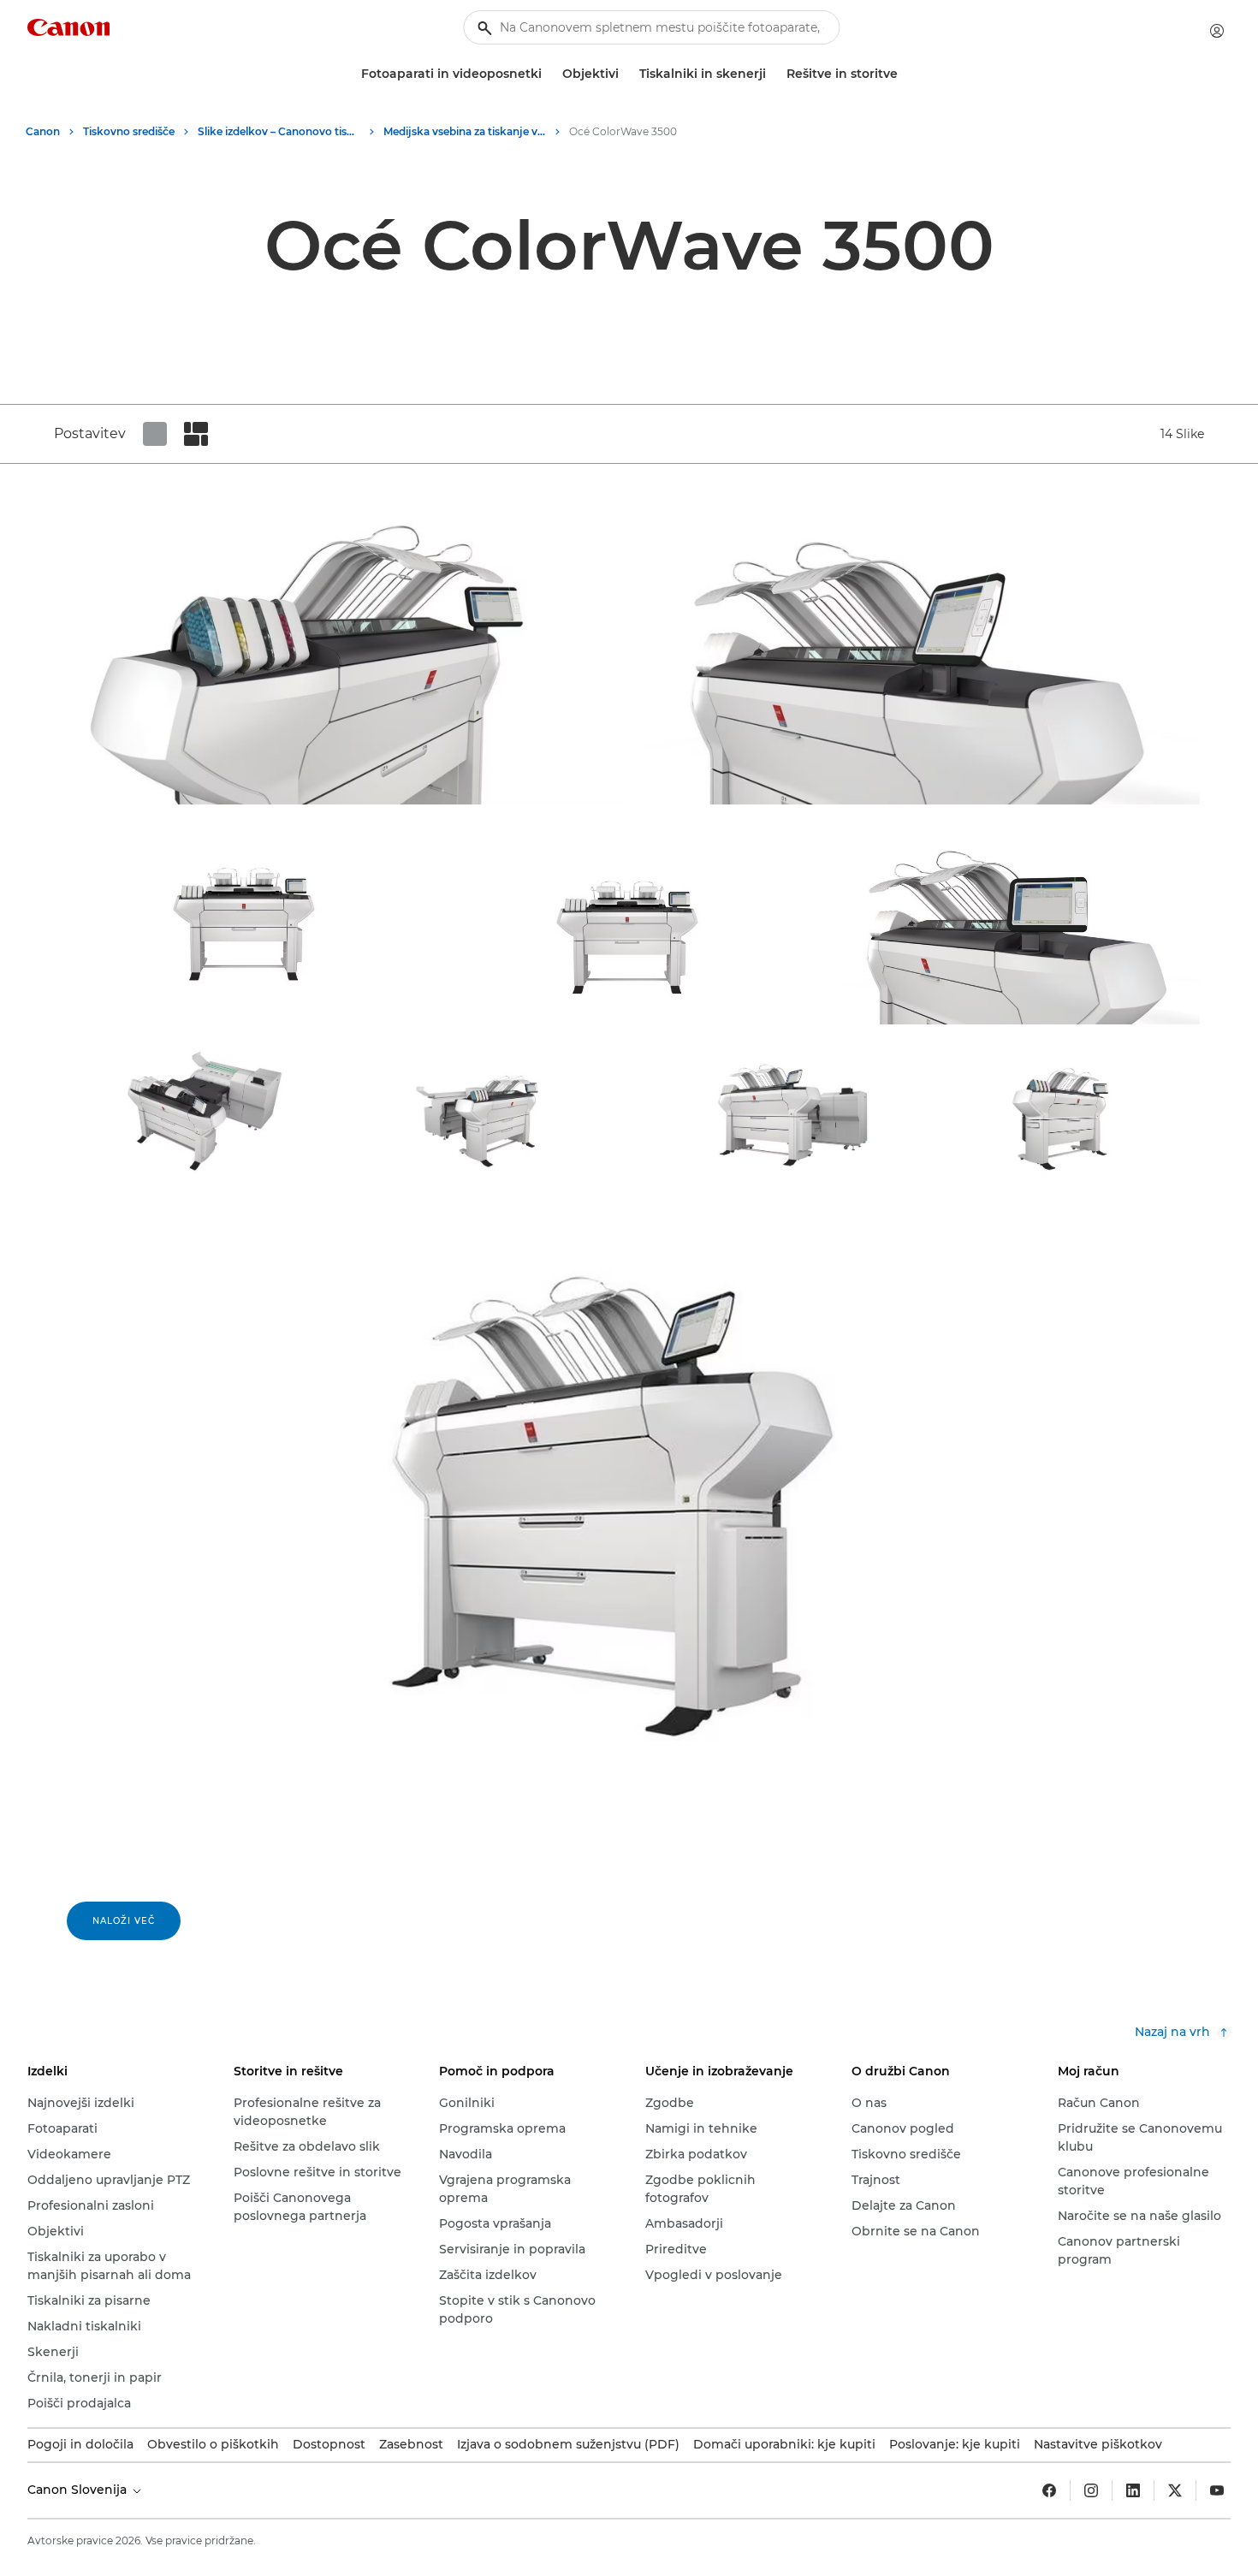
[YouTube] (1217, 2490)
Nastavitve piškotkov (1098, 2444)
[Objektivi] (626, 74)
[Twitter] (1175, 2490)
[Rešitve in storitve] (905, 74)
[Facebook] (1049, 2490)
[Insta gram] (1091, 2490)
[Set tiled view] (155, 434)
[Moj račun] (1217, 31)
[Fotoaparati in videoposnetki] (549, 74)
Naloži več (124, 1921)
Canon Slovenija (79, 2490)
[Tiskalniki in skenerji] (773, 74)
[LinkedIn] (1133, 2490)
